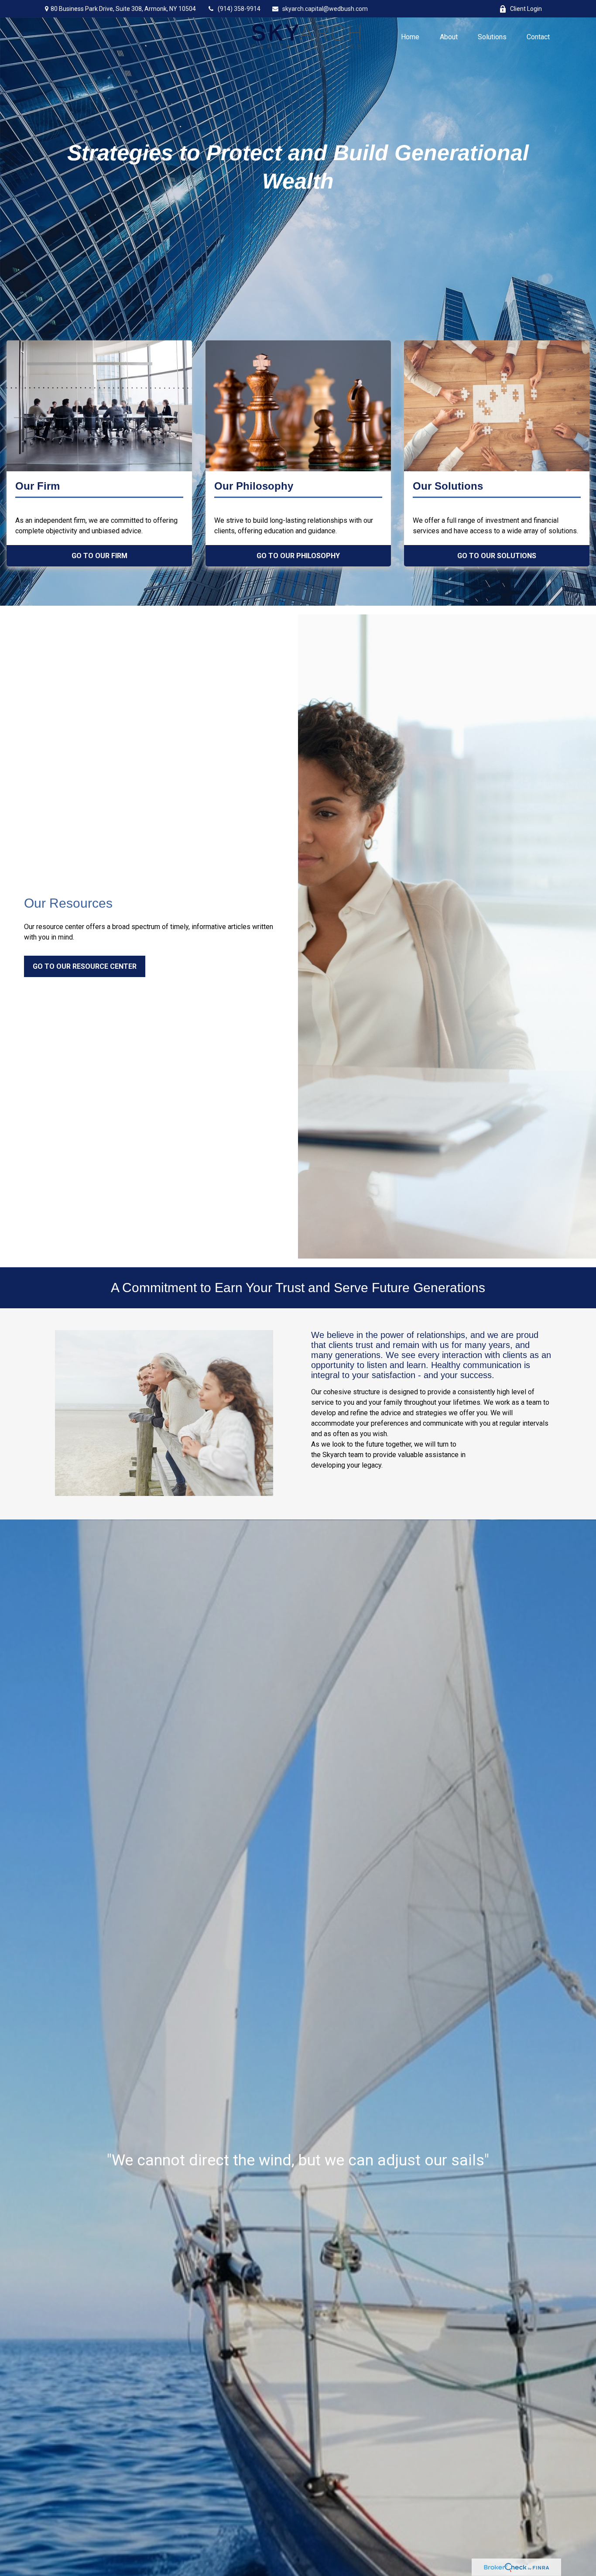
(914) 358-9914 (239, 9)
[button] (410, 36)
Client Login (526, 9)
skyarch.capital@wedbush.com (325, 9)
